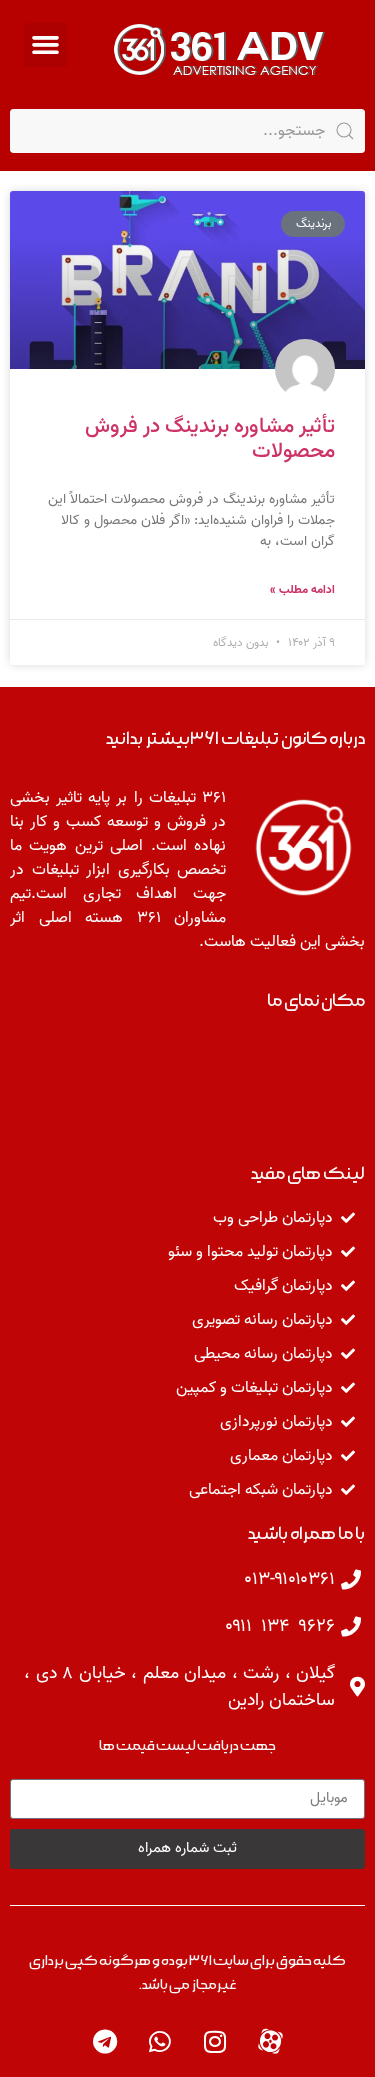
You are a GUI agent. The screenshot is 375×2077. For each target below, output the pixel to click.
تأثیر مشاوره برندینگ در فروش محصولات (210, 439)
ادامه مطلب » (302, 590)
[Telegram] (105, 2042)
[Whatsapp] (160, 2042)
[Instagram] (215, 2042)
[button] (46, 45)
